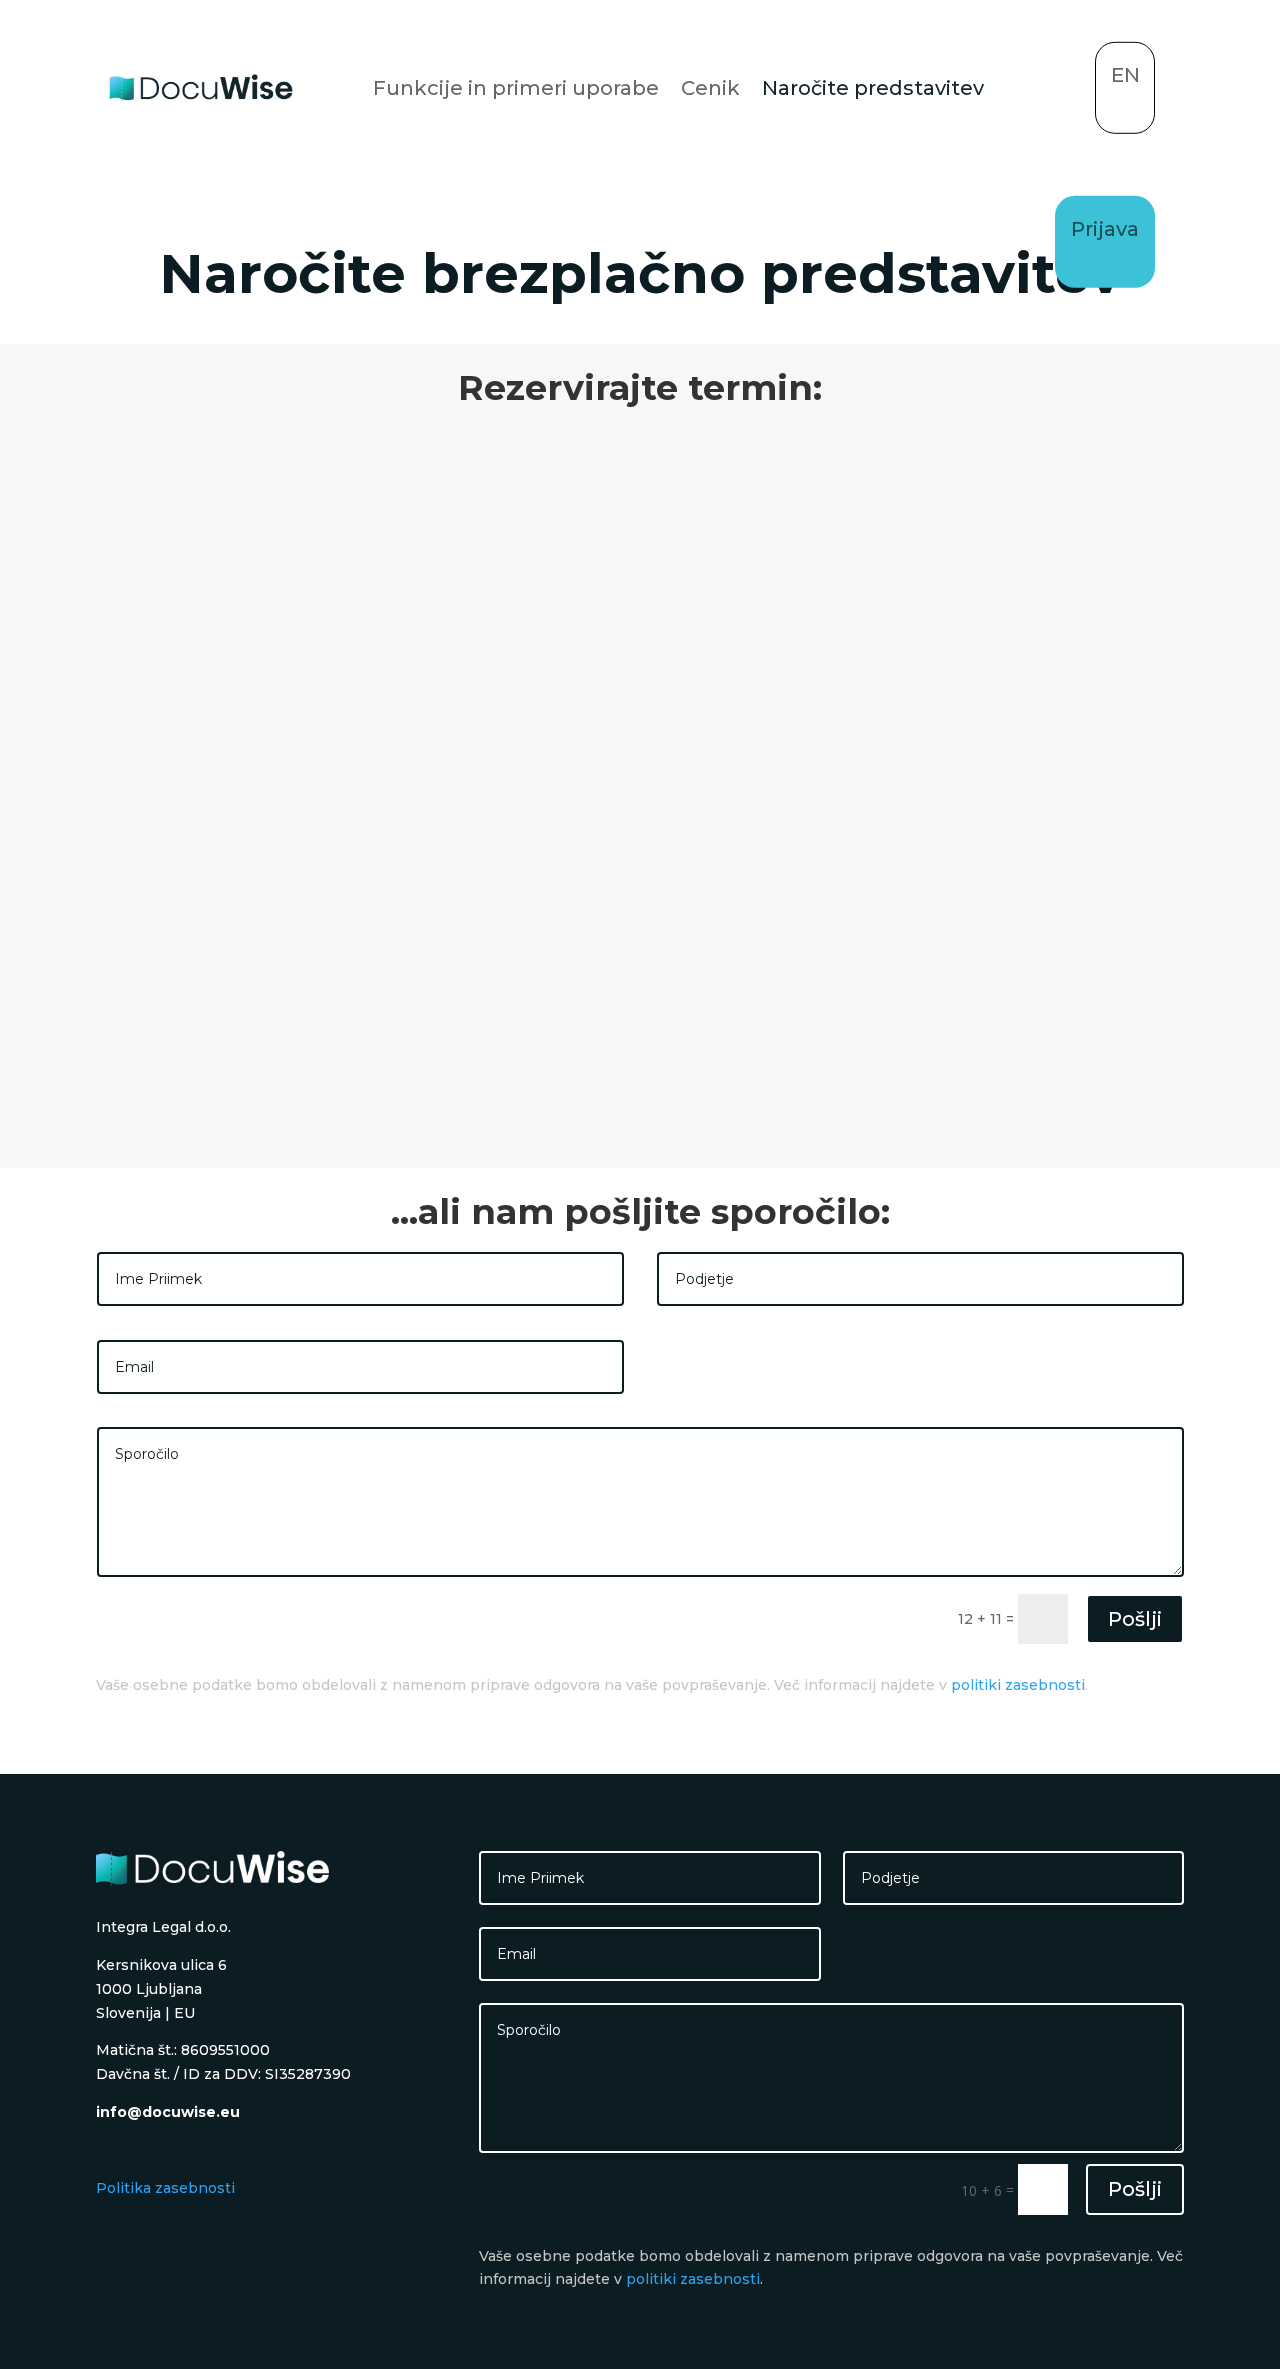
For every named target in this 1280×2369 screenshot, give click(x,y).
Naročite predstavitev (873, 88)
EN (1125, 75)
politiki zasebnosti (1018, 1685)
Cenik (710, 88)
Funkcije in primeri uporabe (516, 88)
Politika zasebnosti (165, 2188)
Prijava (1105, 229)
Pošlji (1135, 1619)
